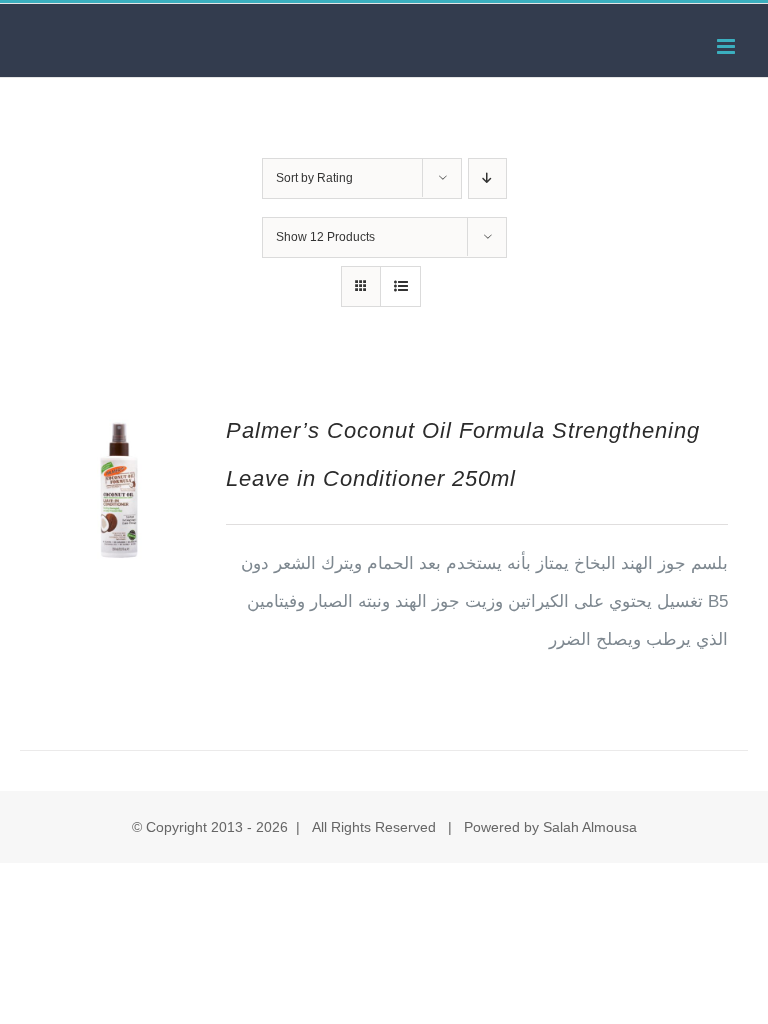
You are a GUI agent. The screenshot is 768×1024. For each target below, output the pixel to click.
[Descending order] (487, 178)
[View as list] (400, 286)
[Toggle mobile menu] (727, 46)
